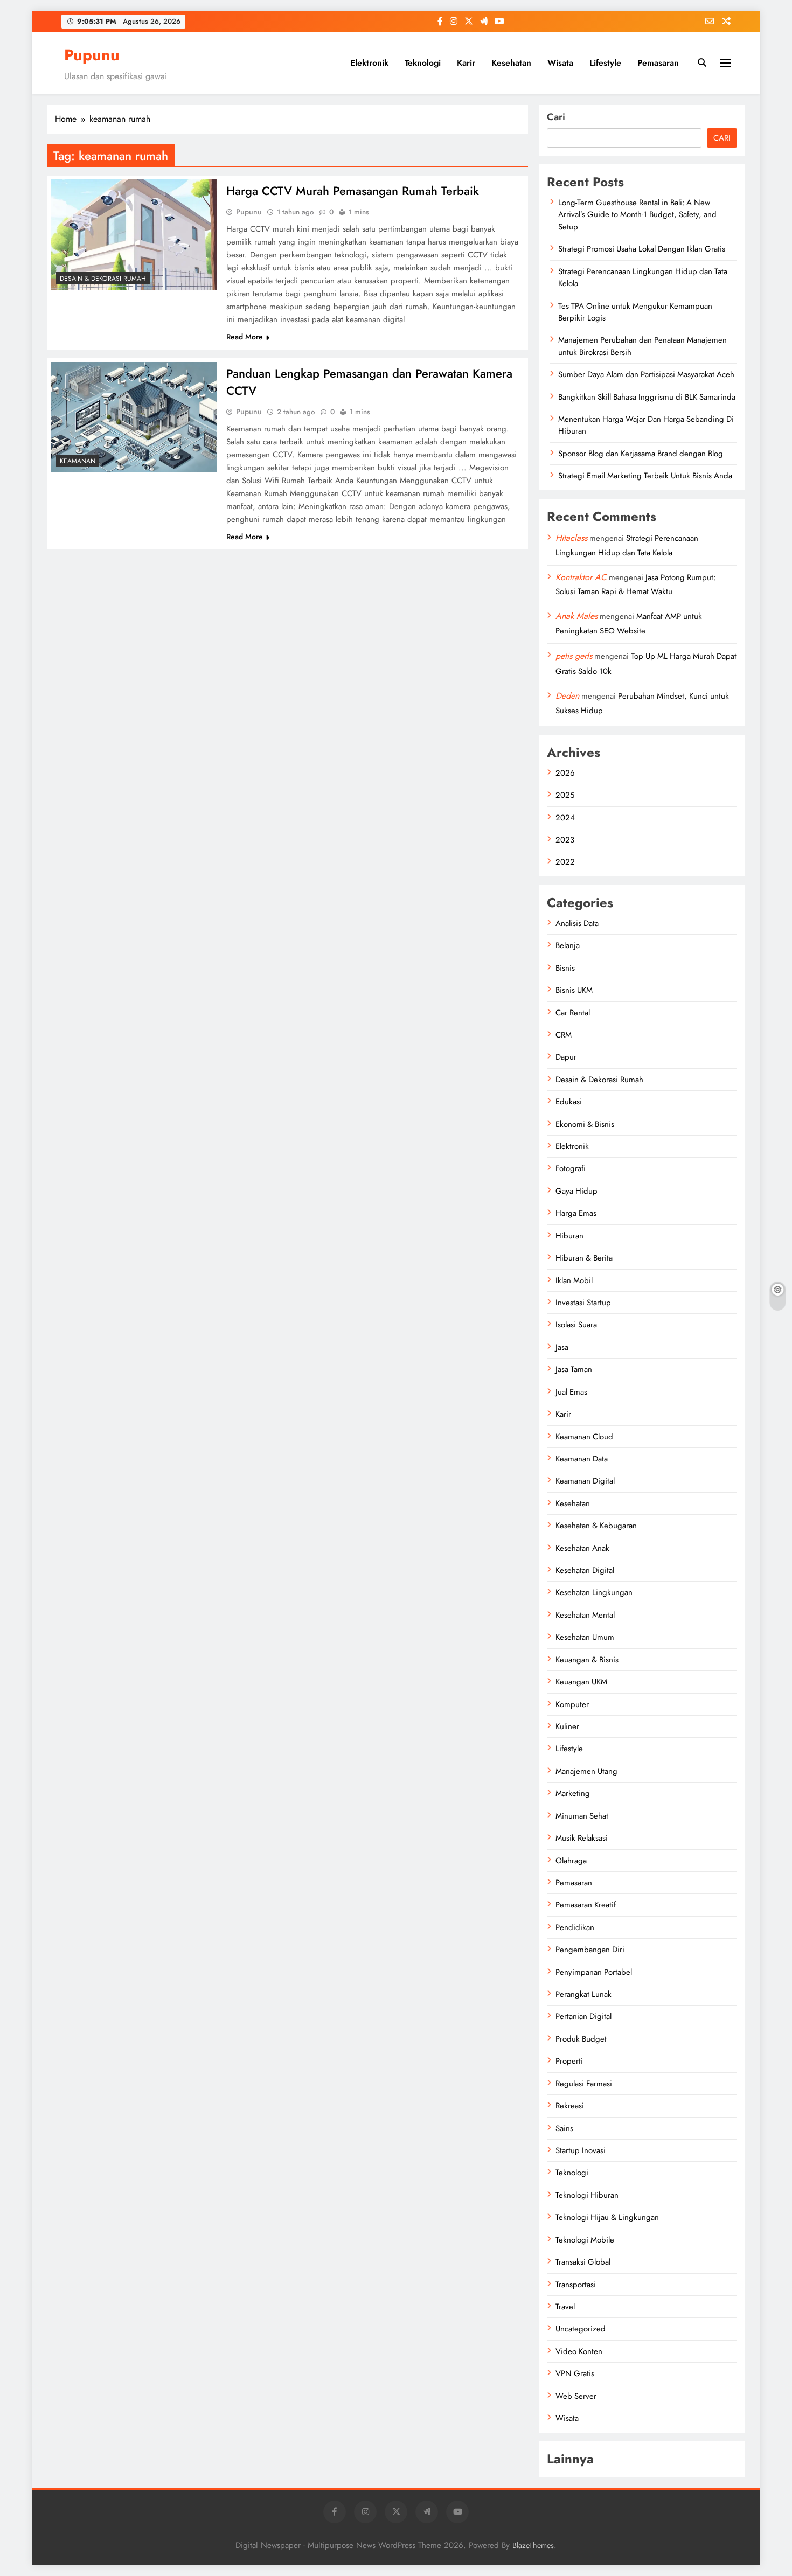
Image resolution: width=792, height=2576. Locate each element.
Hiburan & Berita (584, 1258)
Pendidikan (575, 1927)
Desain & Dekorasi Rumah (103, 279)
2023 (565, 840)
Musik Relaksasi (582, 1838)
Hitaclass (571, 538)
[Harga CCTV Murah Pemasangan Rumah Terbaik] (134, 235)
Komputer (572, 1704)
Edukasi (569, 1102)
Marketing (573, 1793)
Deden (567, 696)
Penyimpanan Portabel (594, 1972)
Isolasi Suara (576, 1325)
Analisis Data (577, 923)
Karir (466, 63)
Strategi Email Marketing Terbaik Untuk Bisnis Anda (645, 476)
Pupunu (92, 55)
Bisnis (565, 968)
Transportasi (576, 2285)
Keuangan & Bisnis (587, 1660)
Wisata (560, 63)
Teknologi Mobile (585, 2240)
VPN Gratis (575, 2373)
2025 (565, 795)
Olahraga (571, 1861)
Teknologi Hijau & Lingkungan (607, 2217)
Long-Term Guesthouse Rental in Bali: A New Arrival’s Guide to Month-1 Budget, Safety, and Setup (637, 215)
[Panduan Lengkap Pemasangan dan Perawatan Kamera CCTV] (134, 417)
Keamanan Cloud (584, 1437)
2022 (565, 862)
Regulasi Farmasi (584, 2084)
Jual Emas (571, 1392)
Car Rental (573, 1013)
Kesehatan (511, 63)
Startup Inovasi (581, 2150)
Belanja (568, 945)
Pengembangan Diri (590, 1950)
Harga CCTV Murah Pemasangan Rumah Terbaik (353, 191)
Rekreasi (570, 2106)
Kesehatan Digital (585, 1570)
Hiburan (569, 1236)
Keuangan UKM (581, 1682)
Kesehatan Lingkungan (594, 1592)
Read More (245, 337)
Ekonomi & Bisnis (585, 1124)
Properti (569, 2061)
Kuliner (567, 1726)
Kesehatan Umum (585, 1637)
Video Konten (579, 2351)
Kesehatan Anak (582, 1548)
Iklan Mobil (574, 1280)
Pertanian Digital (583, 2016)
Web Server (576, 2396)
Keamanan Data (582, 1459)
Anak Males (576, 616)
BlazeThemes (533, 2545)
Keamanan (78, 461)
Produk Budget (581, 2039)
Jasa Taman (574, 1369)
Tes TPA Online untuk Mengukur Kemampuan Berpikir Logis (635, 312)
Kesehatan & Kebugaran (596, 1526)
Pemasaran (658, 63)
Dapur (566, 1057)
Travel (565, 2307)
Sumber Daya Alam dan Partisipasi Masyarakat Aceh (646, 374)
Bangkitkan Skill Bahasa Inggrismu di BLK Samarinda (647, 397)
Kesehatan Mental (585, 1615)
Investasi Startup (583, 1303)
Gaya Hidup (576, 1191)
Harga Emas (576, 1213)
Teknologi (423, 63)
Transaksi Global (583, 2262)
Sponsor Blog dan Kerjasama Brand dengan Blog (641, 454)
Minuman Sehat (582, 1816)
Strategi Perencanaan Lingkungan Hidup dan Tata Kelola (643, 277)
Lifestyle (605, 63)
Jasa (562, 1347)
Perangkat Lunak (583, 1994)
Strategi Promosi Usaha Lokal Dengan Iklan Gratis (642, 249)
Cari (556, 117)
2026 (565, 773)
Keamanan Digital (585, 1481)
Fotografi (571, 1168)
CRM (564, 1035)
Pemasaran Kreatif (586, 1905)
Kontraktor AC (581, 577)
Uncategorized (581, 2329)
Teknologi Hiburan (587, 2195)
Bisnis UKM (574, 990)
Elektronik (369, 63)
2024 (565, 818)
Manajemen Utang (586, 1771)
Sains (564, 2128)
